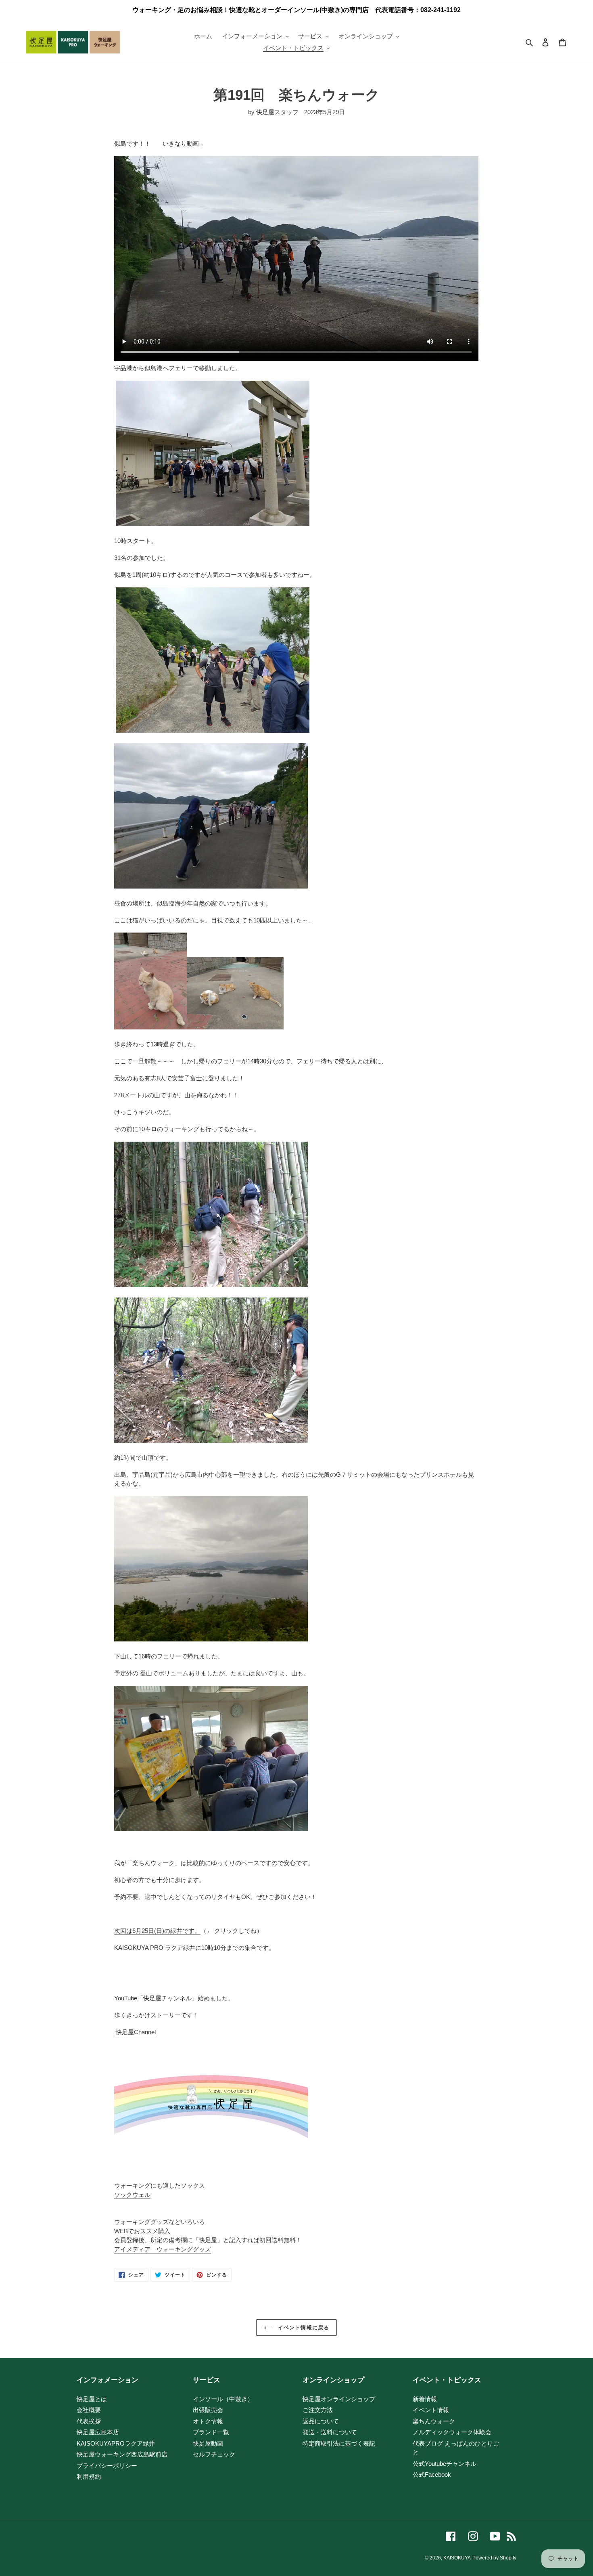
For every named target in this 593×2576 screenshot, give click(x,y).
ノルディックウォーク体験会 (452, 2432)
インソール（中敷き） (223, 2399)
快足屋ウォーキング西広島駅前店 (122, 2454)
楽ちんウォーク (434, 2421)
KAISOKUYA (457, 2558)
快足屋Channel (136, 2032)
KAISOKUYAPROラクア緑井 (116, 2443)
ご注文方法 (318, 2410)
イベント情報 (431, 2410)
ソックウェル (132, 2195)
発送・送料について (330, 2432)
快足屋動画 (208, 2443)
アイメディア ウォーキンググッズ (163, 2249)
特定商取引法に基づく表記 (339, 2443)
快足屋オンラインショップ (339, 2399)
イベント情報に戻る (302, 2328)
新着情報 (425, 2399)
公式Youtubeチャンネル (445, 2464)
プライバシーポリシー (107, 2466)
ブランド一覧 (211, 2432)
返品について (321, 2421)
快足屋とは (92, 2399)
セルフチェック (214, 2454)
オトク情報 (208, 2421)
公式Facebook (432, 2474)
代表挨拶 (89, 2421)
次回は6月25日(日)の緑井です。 (157, 1931)
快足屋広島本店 (98, 2432)
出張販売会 (208, 2410)
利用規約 (89, 2476)
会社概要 (89, 2410)
